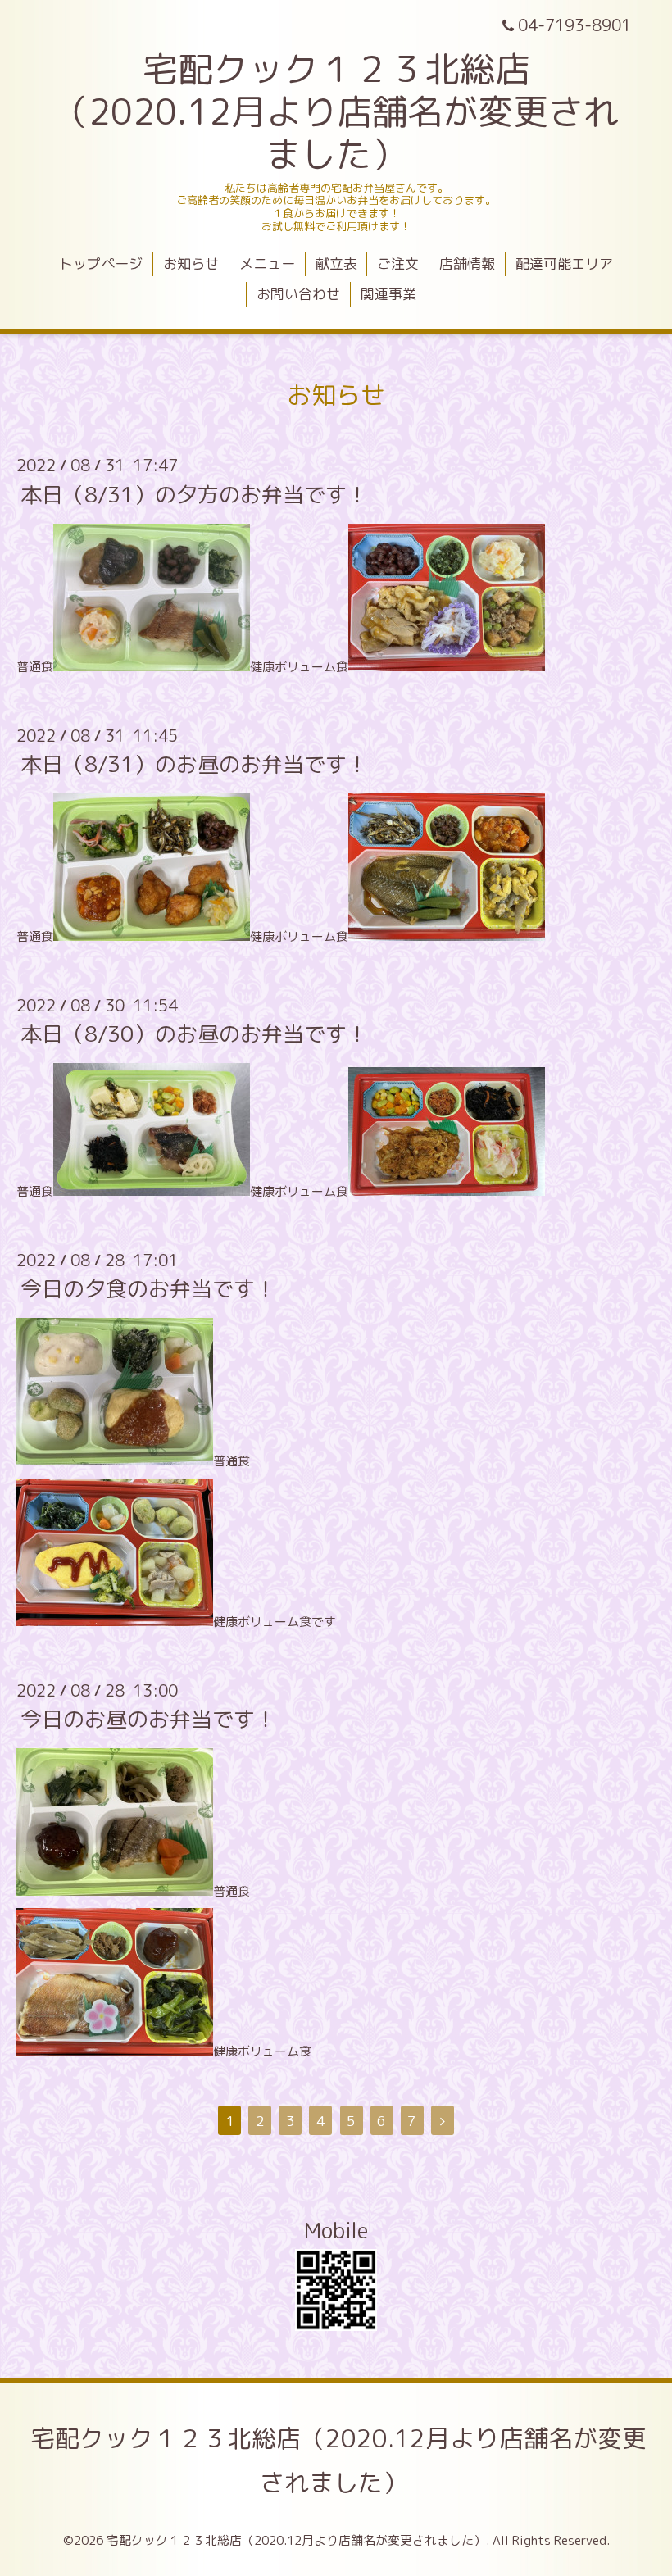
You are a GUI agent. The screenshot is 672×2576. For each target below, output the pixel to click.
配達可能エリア (564, 264)
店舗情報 (467, 264)
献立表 (336, 264)
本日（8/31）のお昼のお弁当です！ (194, 764)
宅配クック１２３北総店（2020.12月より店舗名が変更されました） (338, 2460)
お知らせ (191, 264)
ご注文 (398, 264)
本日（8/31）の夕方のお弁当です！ (194, 493)
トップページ (101, 264)
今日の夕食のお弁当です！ (148, 1288)
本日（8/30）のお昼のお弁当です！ (194, 1034)
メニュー (267, 264)
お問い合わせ (298, 294)
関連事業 (388, 294)
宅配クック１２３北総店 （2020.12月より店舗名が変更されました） (336, 111)
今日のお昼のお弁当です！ (148, 1719)
